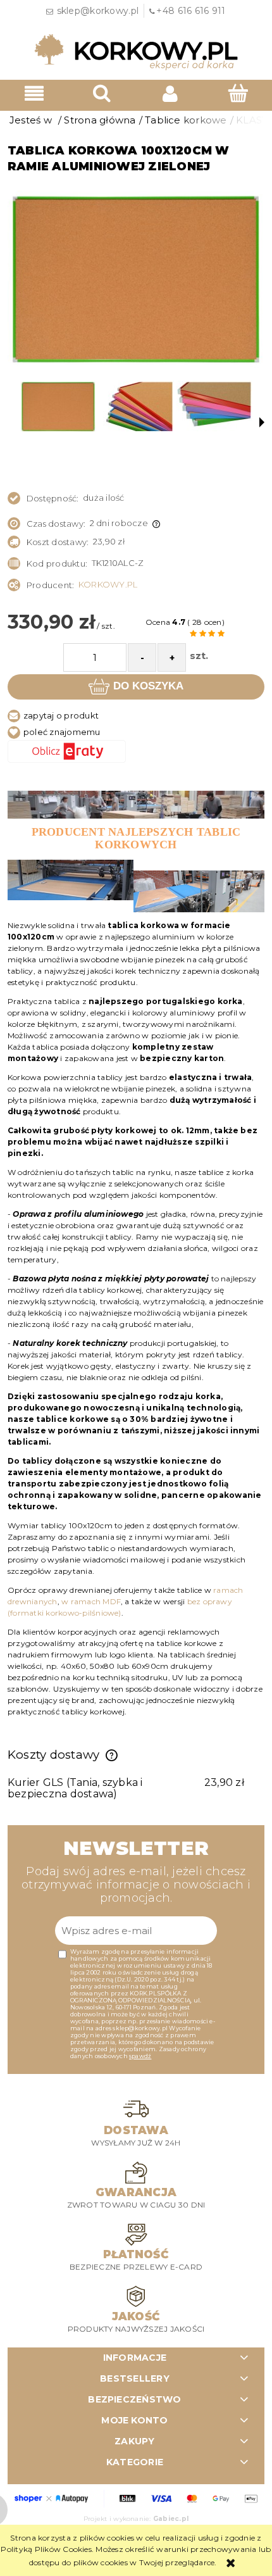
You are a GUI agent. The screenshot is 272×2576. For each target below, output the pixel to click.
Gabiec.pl (171, 2519)
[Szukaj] (102, 93)
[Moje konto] (170, 93)
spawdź (140, 2056)
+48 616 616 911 (191, 11)
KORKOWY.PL (108, 584)
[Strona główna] (136, 51)
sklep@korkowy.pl (98, 11)
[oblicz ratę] (136, 751)
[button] (34, 93)
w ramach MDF (91, 1601)
